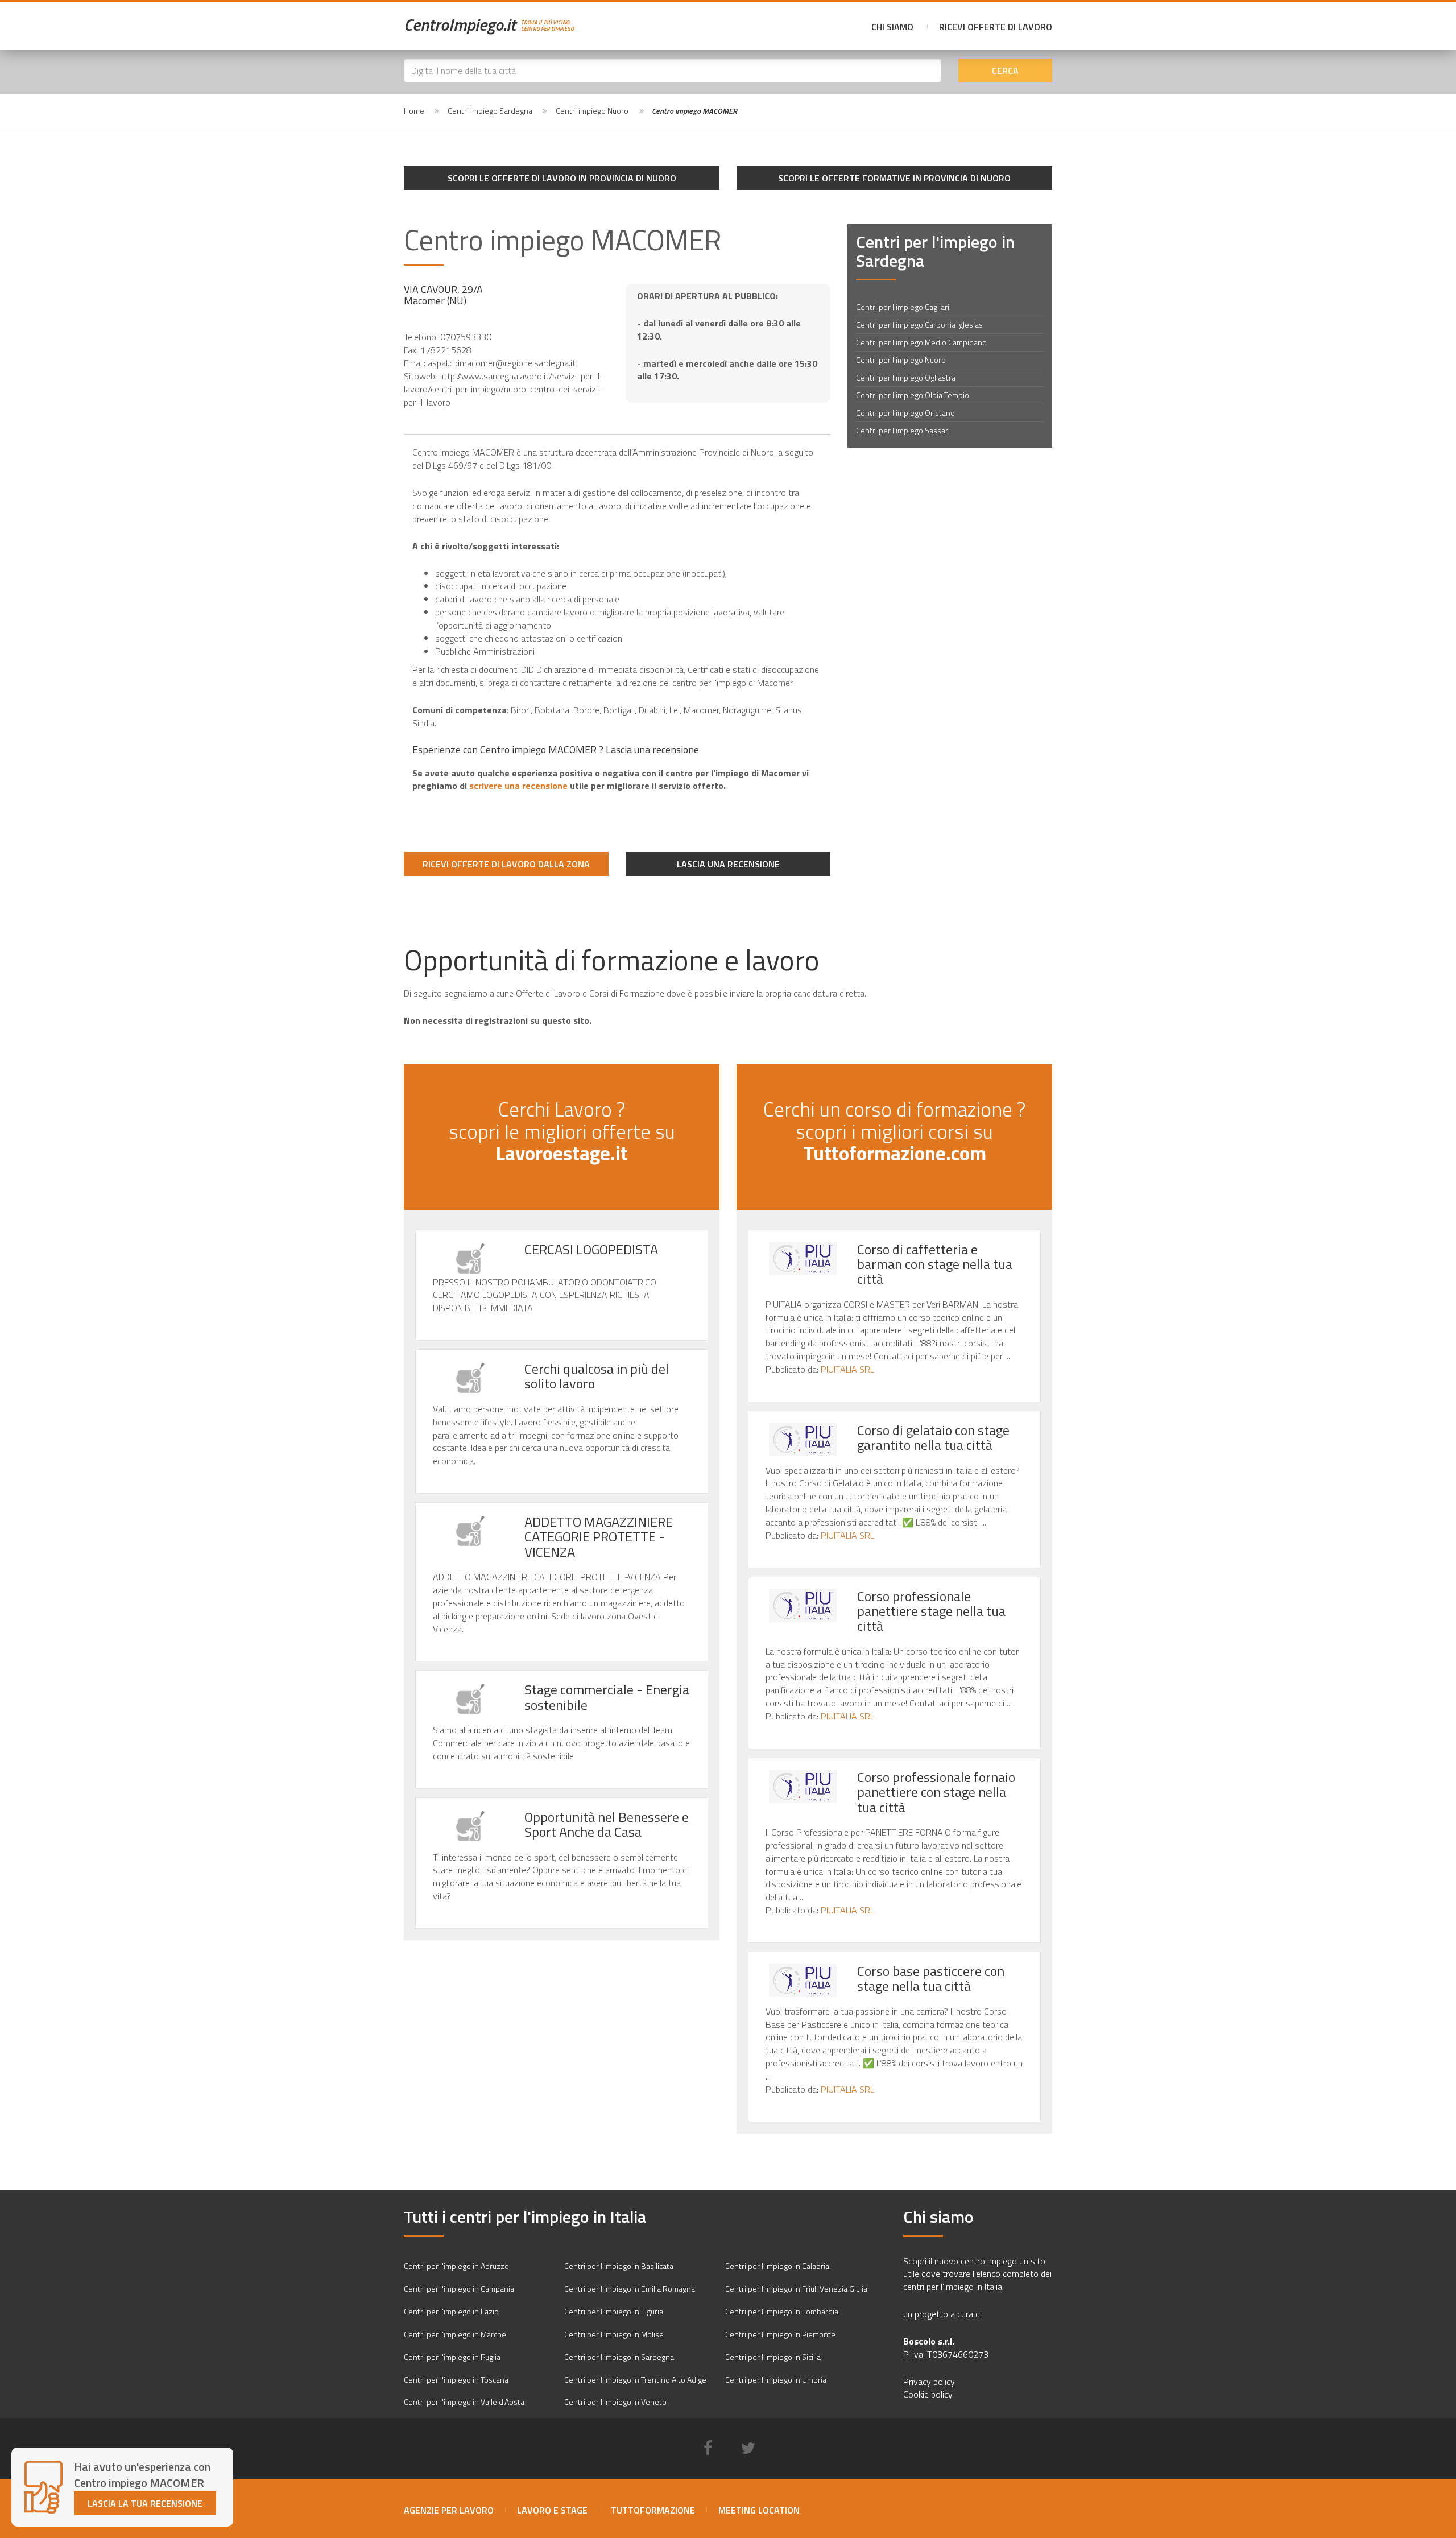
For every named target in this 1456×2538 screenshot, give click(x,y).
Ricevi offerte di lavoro (996, 27)
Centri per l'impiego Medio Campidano (921, 342)
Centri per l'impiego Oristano (905, 413)
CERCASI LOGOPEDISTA (591, 1249)
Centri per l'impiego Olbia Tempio (913, 395)
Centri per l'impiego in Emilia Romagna (630, 2289)
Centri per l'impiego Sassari (903, 430)
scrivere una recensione (518, 786)
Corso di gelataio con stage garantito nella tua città (933, 1437)
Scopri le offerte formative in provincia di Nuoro (894, 178)
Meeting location (759, 2510)
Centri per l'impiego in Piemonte (780, 2334)
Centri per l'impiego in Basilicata (619, 2266)
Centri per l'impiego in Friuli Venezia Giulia (796, 2289)
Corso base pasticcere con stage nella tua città (931, 1978)
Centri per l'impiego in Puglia (452, 2357)
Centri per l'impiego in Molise (614, 2334)
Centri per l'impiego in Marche (455, 2334)
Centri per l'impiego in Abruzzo (456, 2266)
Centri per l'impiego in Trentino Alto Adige (635, 2380)
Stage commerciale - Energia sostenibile (607, 1697)
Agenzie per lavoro (449, 2510)
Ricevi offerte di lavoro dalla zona (506, 864)
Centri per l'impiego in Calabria (777, 2266)
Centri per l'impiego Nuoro (901, 360)
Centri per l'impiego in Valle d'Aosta (464, 2402)
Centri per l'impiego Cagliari (903, 307)
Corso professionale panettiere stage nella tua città (931, 1611)
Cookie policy (928, 2394)
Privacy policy (929, 2382)
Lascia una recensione (728, 864)
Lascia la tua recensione (145, 2503)
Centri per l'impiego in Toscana (456, 2380)
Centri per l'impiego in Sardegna (619, 2357)
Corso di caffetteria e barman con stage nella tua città (935, 1264)
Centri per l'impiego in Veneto (615, 2402)
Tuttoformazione (653, 2510)
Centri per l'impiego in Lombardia (782, 2311)
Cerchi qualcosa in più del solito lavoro (597, 1376)
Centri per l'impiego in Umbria (776, 2380)
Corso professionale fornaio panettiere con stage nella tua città (936, 1792)
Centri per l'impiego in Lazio (451, 2311)
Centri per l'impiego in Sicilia (773, 2357)
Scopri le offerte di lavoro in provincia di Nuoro (562, 178)
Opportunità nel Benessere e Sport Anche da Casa (607, 1824)
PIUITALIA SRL (847, 1369)
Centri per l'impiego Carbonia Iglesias (919, 325)
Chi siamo (892, 27)
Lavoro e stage (552, 2510)
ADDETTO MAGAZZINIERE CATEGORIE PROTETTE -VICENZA (599, 1537)
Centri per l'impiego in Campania (459, 2289)
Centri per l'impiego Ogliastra (906, 377)
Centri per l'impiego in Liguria (614, 2311)
